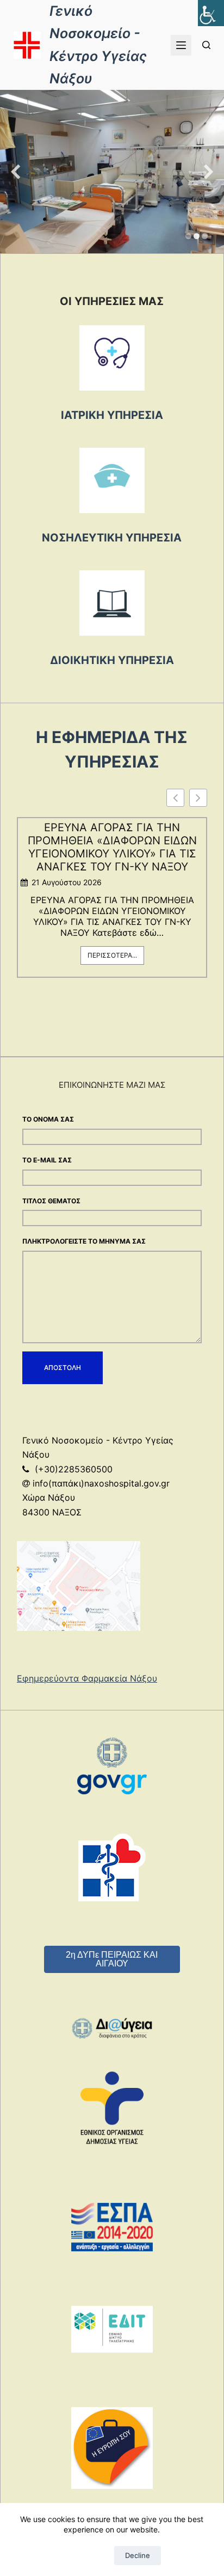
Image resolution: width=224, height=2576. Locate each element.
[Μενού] (181, 45)
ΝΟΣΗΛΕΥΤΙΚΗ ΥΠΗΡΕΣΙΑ (112, 538)
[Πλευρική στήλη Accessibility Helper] (211, 13)
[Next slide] (209, 172)
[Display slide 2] (197, 236)
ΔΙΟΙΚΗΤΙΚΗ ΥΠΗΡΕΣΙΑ (112, 660)
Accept (86, 2555)
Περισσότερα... (112, 955)
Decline (138, 2555)
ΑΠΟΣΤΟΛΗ (63, 1368)
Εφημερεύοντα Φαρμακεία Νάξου (87, 1678)
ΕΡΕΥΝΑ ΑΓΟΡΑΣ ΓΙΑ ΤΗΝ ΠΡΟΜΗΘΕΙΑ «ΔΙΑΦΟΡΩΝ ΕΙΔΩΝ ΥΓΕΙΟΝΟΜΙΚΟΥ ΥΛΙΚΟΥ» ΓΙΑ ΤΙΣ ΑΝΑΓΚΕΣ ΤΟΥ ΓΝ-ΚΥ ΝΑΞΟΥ (112, 847)
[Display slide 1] (188, 236)
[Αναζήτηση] (206, 45)
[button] (198, 798)
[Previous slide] (15, 172)
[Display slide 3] (205, 236)
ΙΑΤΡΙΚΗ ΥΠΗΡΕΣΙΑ (112, 415)
